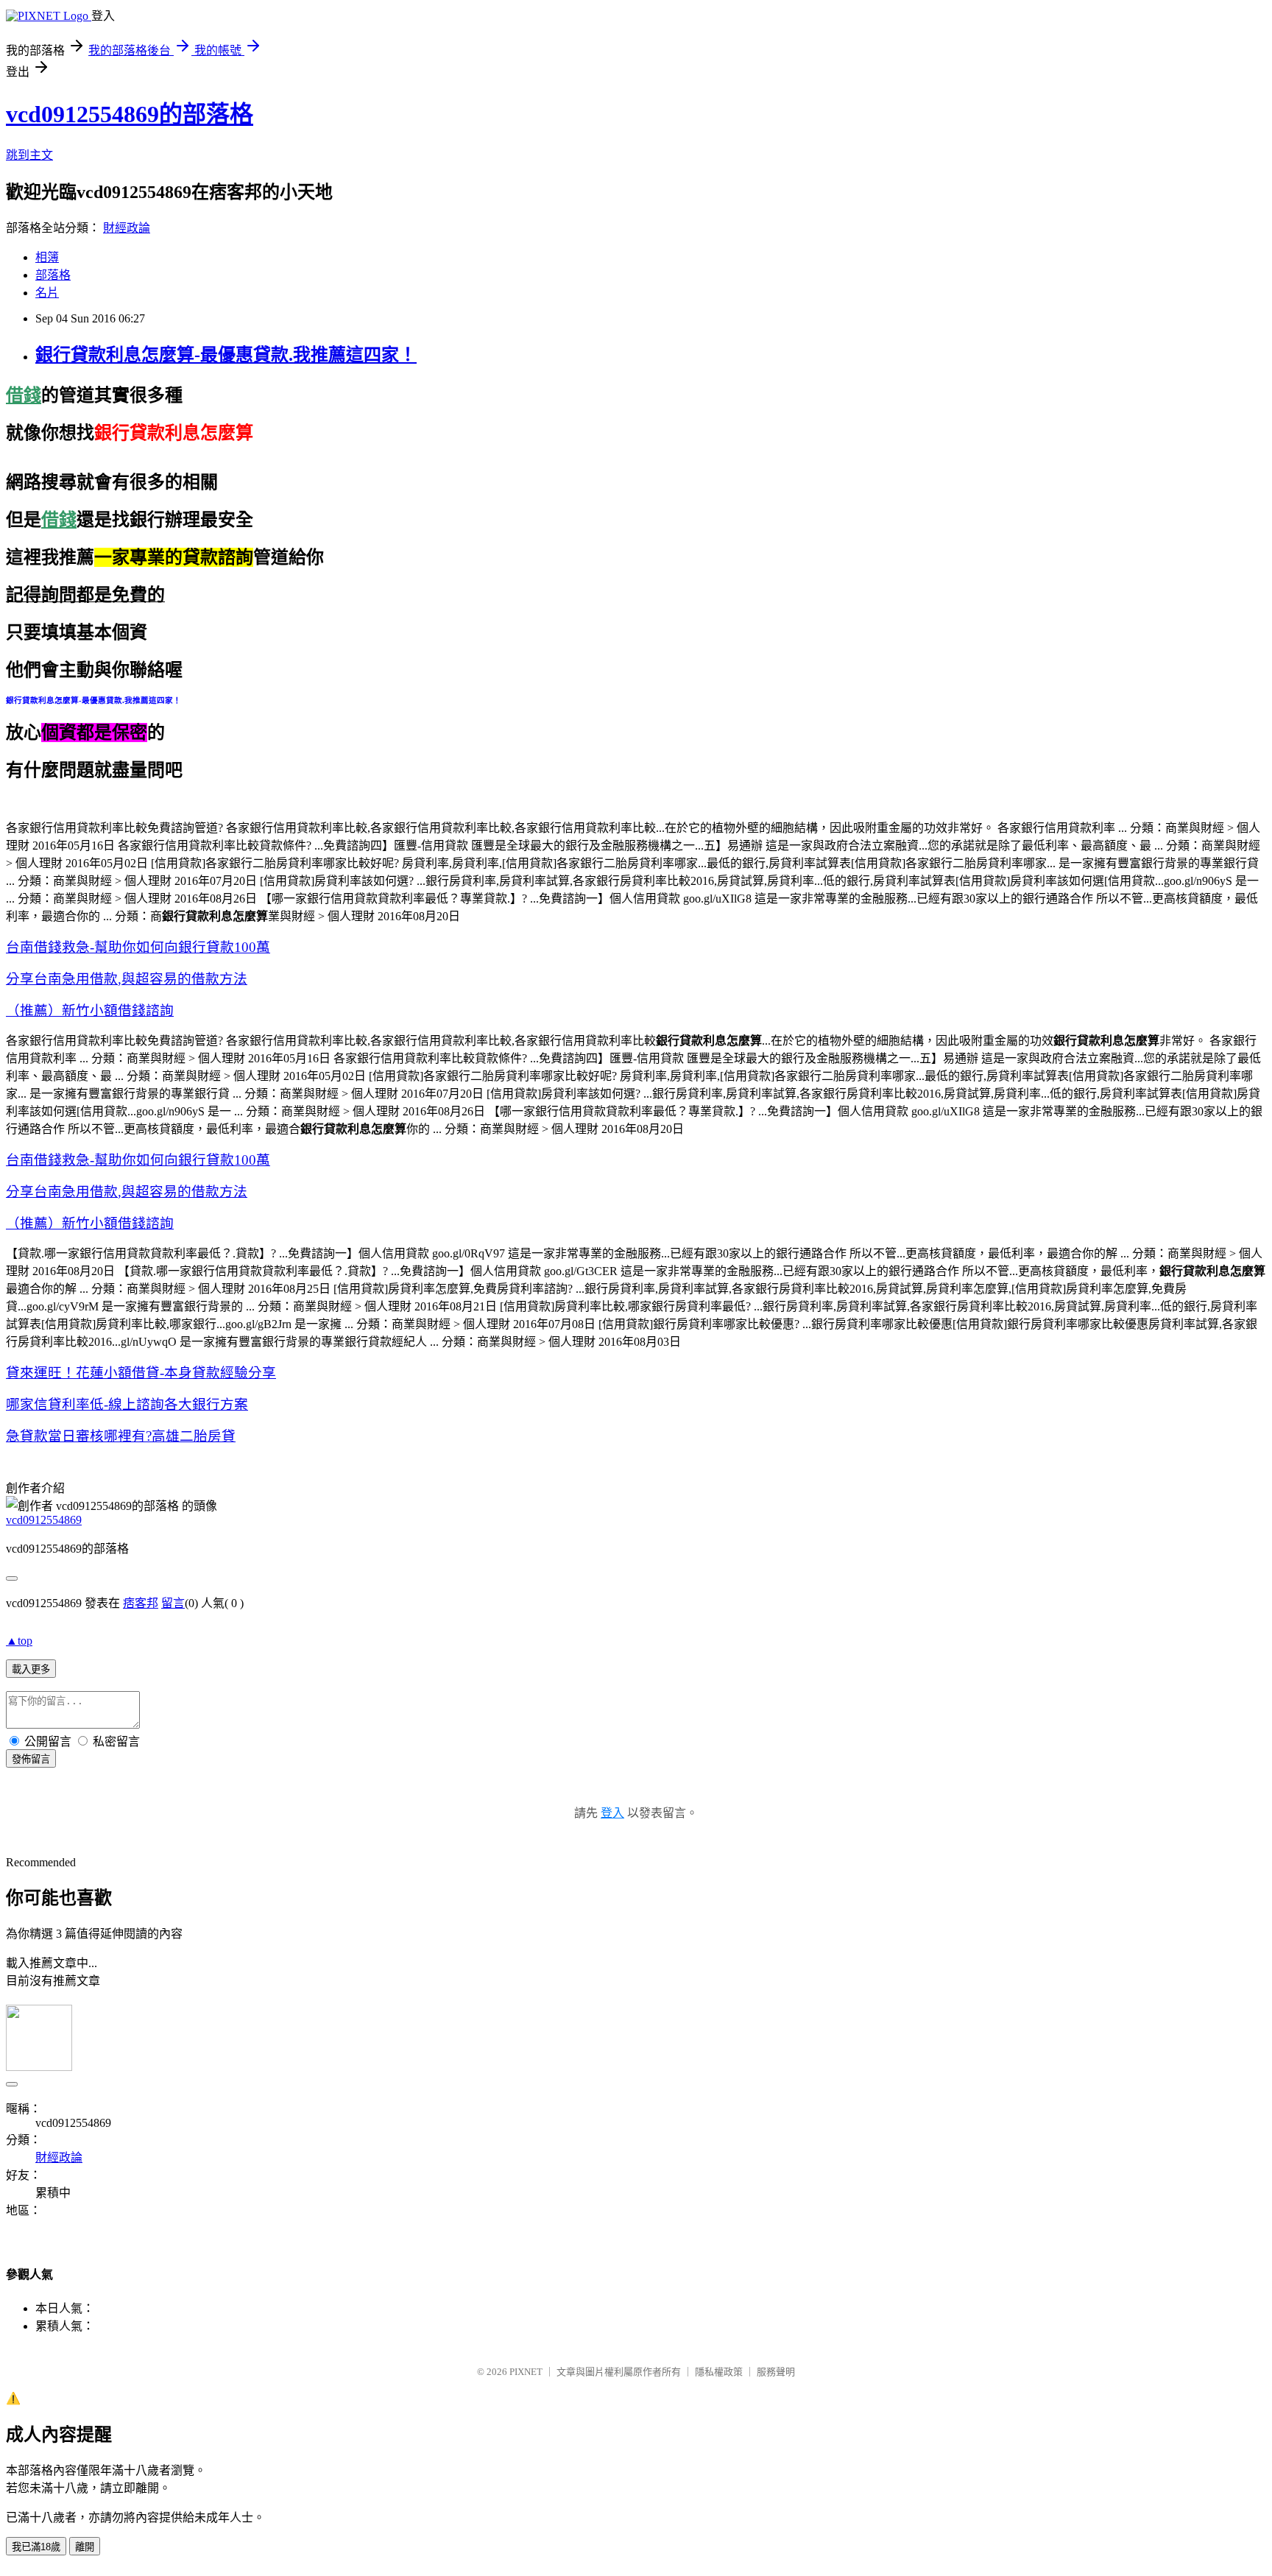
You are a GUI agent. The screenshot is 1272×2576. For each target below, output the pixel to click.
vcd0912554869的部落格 (130, 114)
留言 (173, 1603)
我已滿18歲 (36, 2547)
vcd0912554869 (44, 1520)
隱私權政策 (719, 2372)
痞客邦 (141, 1603)
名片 (47, 293)
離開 (85, 2547)
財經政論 (127, 228)
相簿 (47, 257)
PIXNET (526, 2372)
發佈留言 (31, 1759)
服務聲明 (776, 2372)
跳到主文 (29, 155)
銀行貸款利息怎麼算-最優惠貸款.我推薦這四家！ (226, 355)
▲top (19, 1641)
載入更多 (31, 1669)
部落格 (53, 275)
